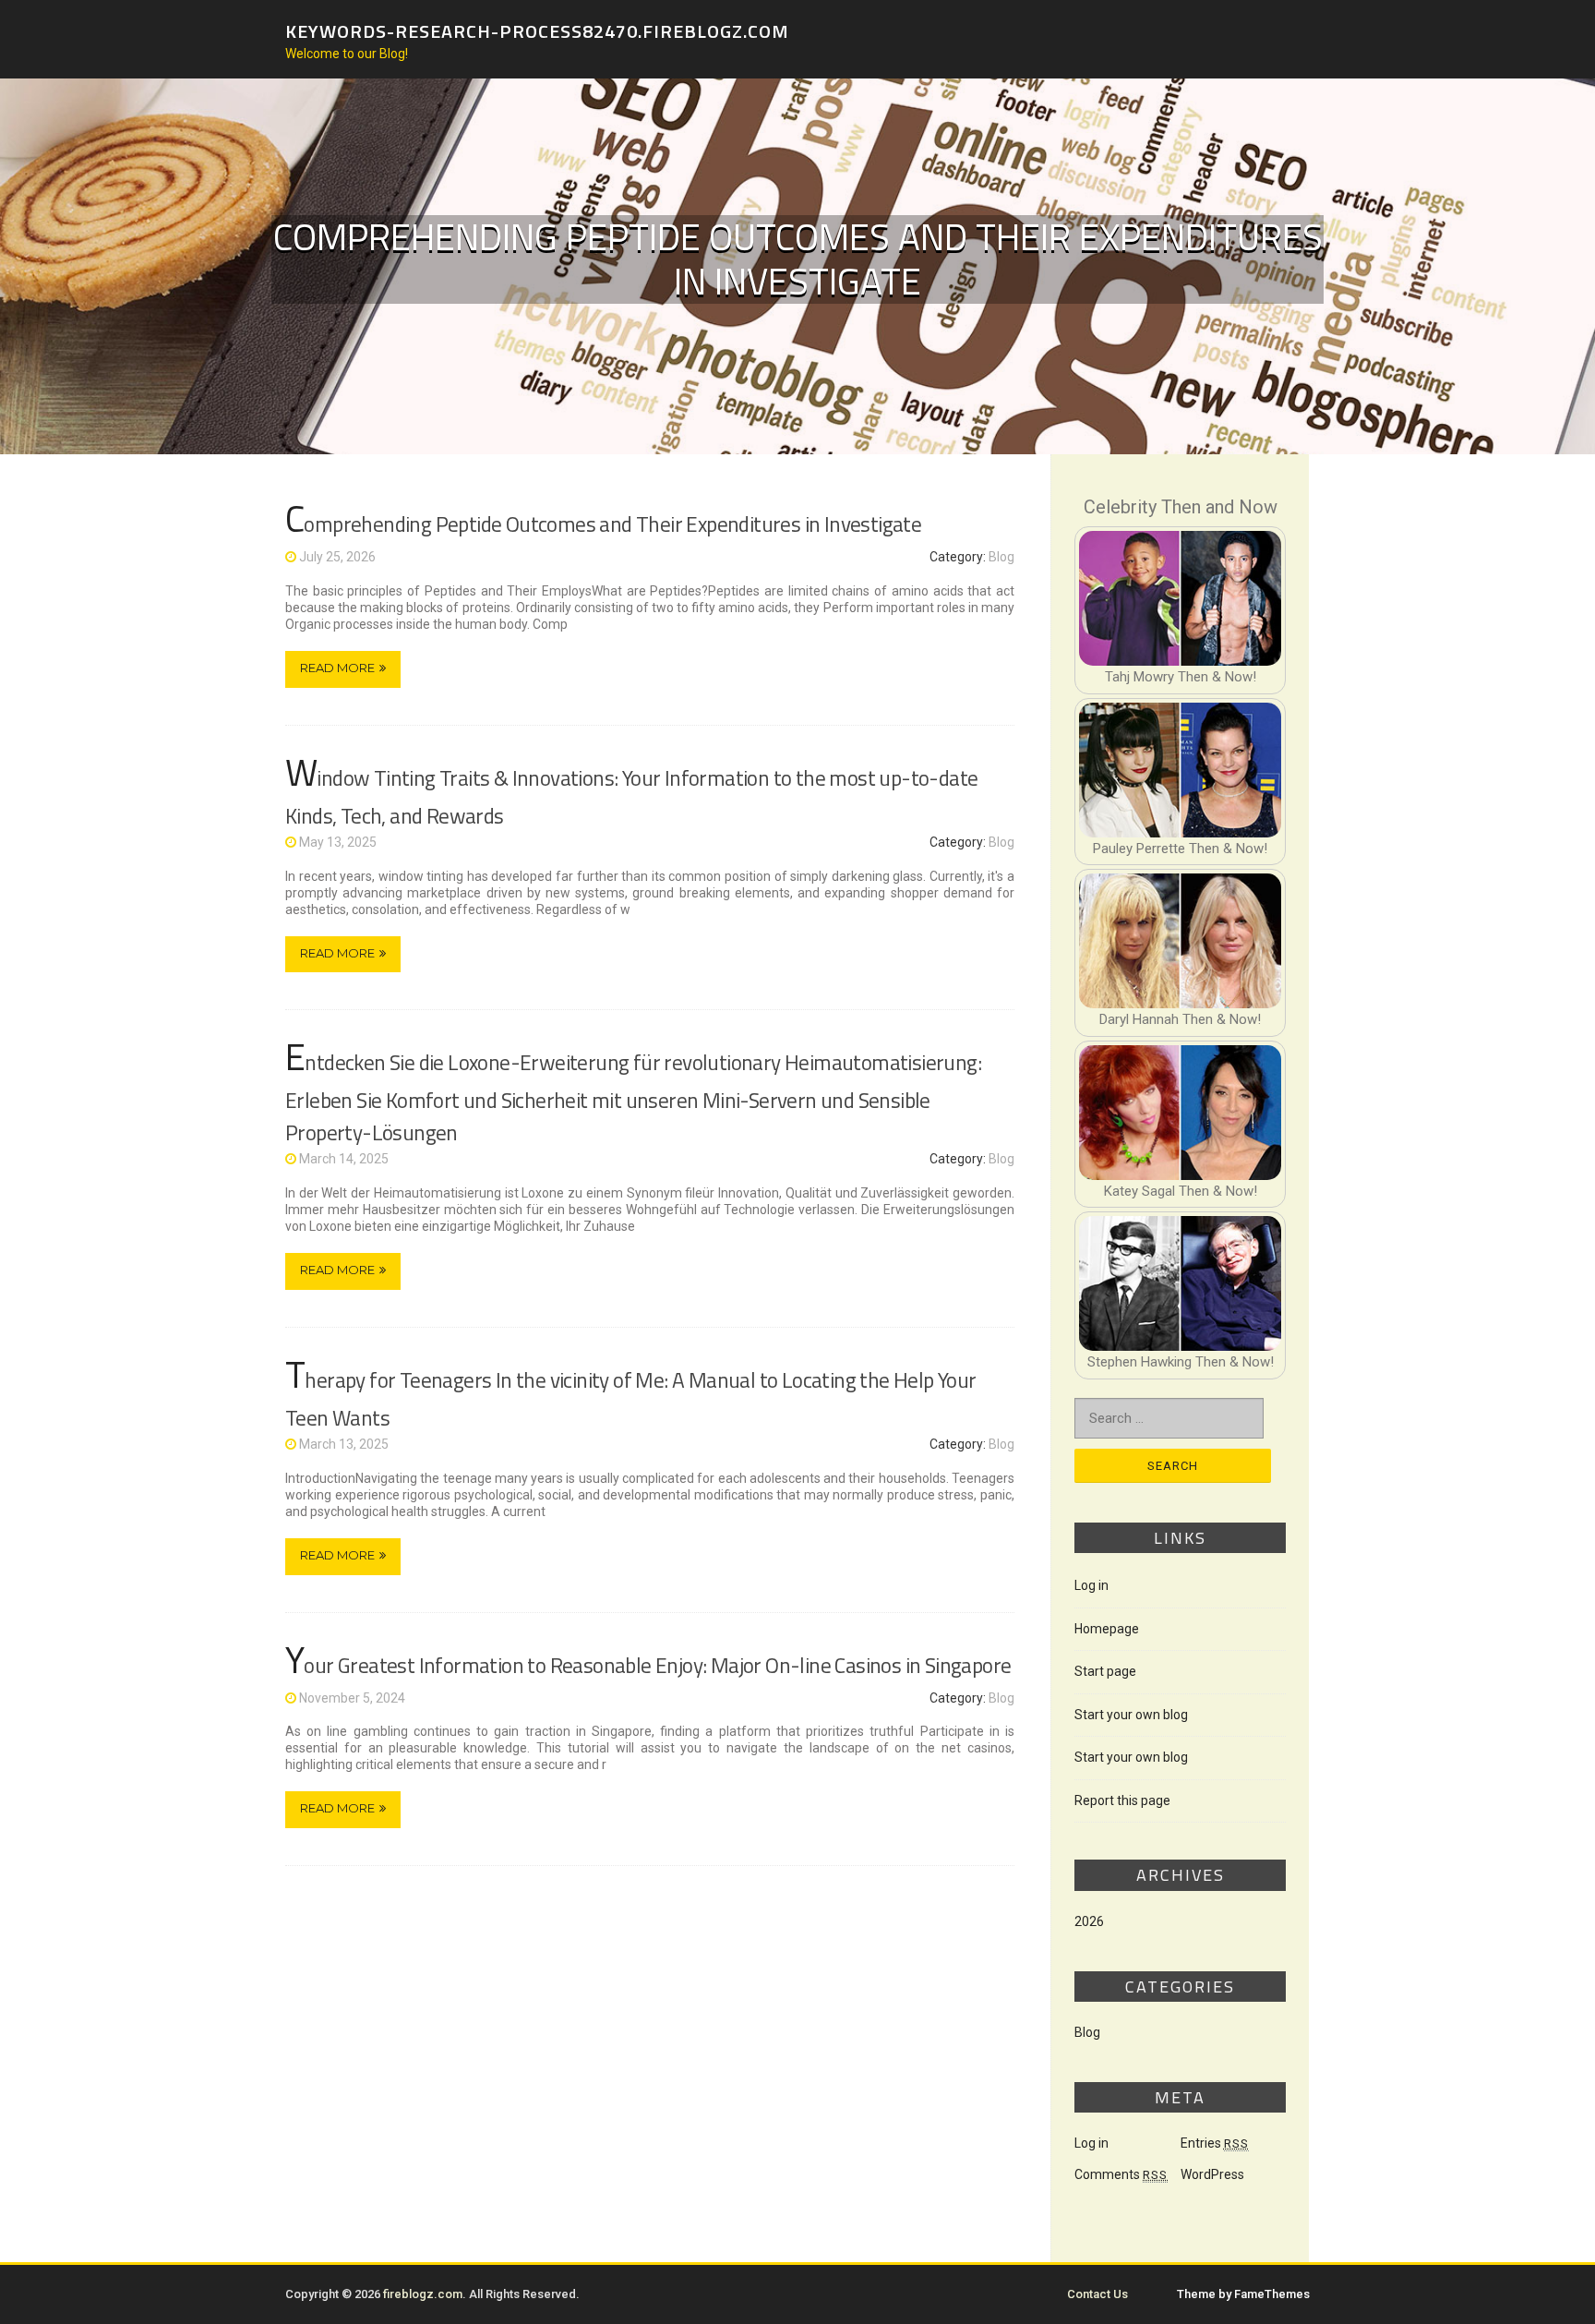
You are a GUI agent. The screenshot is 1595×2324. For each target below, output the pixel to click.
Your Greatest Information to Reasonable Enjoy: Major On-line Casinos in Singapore (648, 1665)
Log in (1091, 1585)
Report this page (1122, 1800)
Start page (1105, 1671)
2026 (1089, 1921)
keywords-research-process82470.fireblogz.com (537, 30)
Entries (1215, 2143)
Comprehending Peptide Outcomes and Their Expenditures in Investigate (603, 524)
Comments (1121, 2174)
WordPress (1212, 2174)
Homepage (1107, 1629)
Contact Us (1097, 2294)
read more (337, 668)
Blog (1001, 557)
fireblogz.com (423, 2294)
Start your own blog (1131, 1715)
